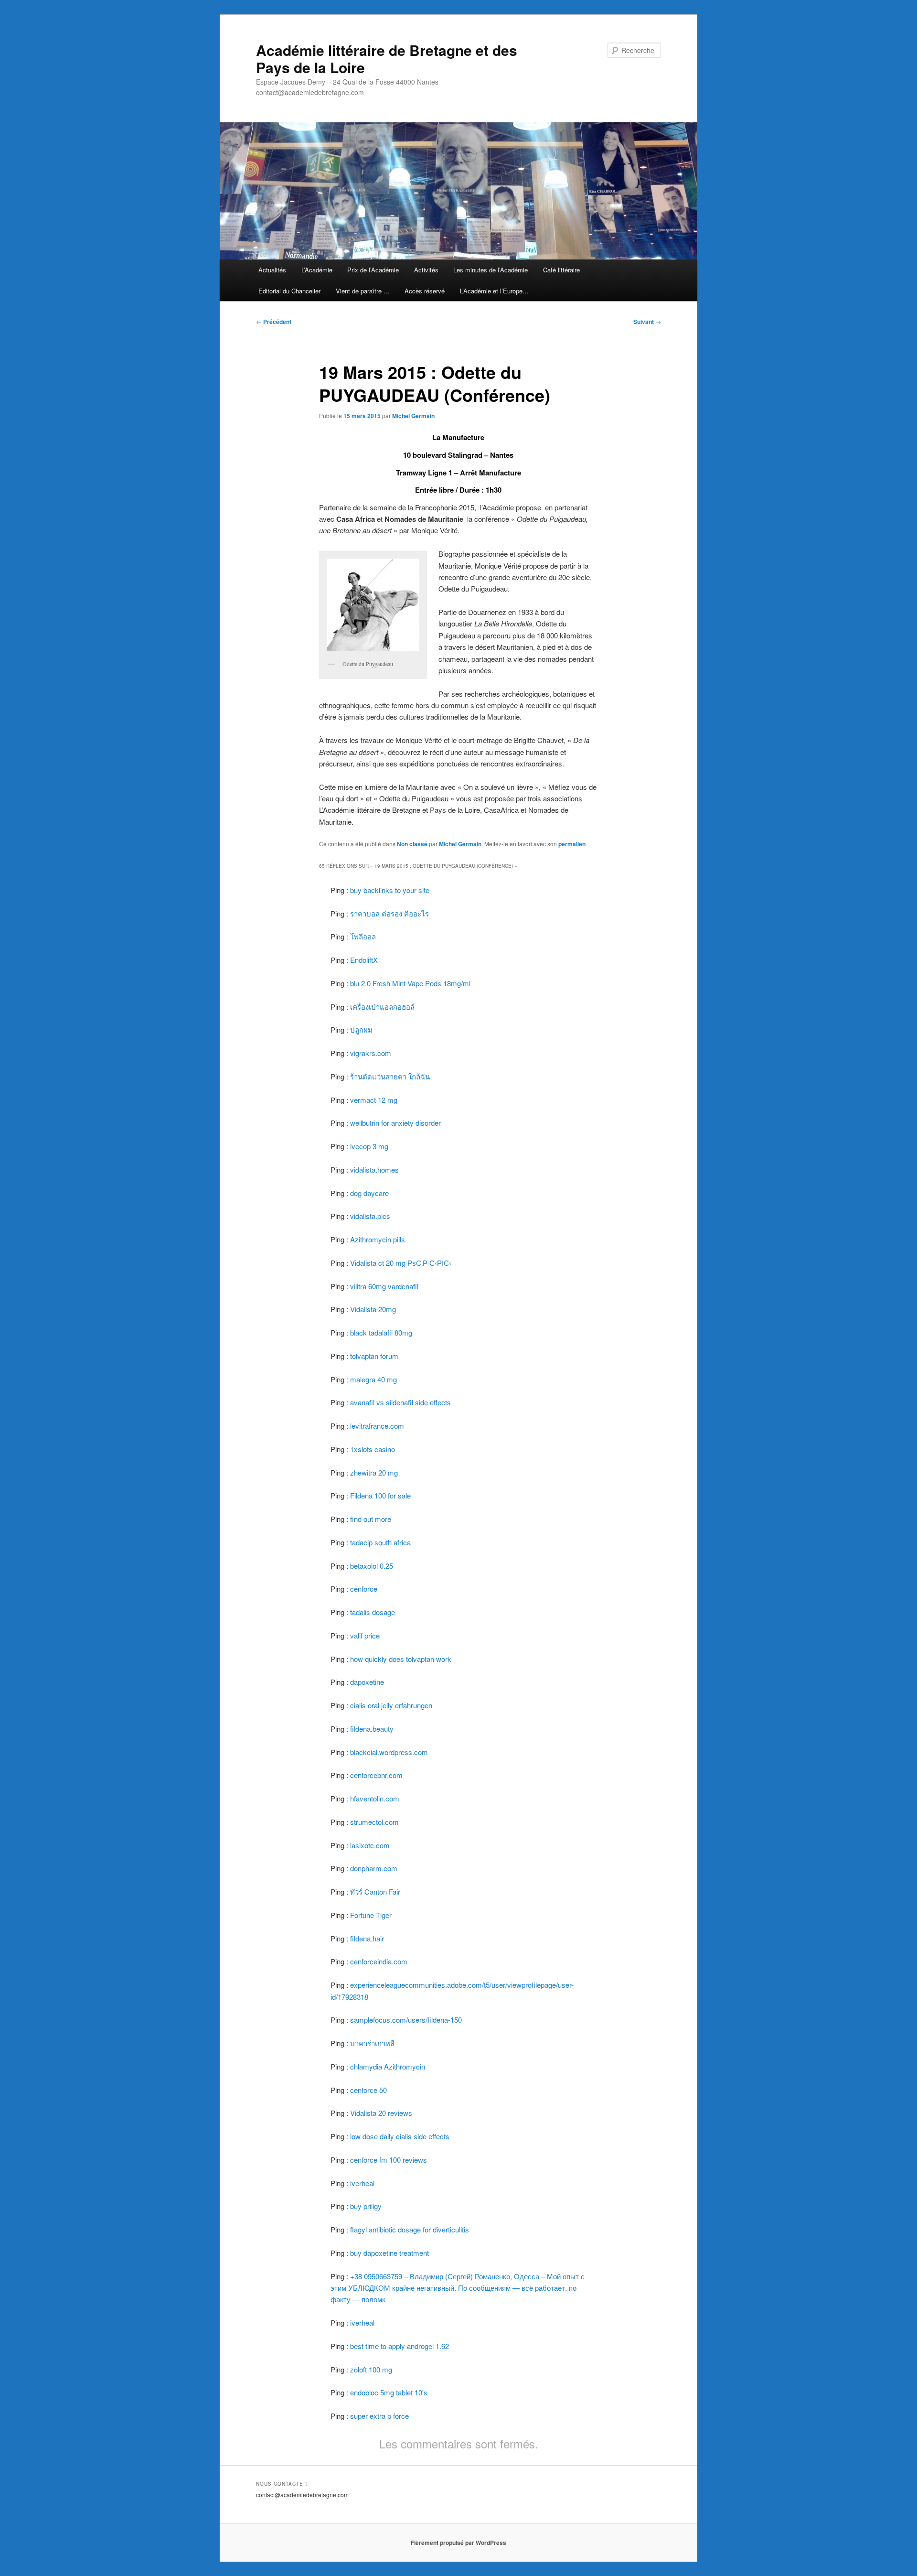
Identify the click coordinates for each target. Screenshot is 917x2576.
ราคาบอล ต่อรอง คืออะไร (389, 913)
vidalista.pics (370, 1216)
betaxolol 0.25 (372, 1566)
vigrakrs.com (371, 1053)
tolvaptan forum (374, 1356)
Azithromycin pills (378, 1239)
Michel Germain (413, 416)
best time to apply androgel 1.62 (400, 2346)
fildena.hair (367, 1938)
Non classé (412, 844)
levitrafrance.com (377, 1426)
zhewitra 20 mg (374, 1472)
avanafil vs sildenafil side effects (400, 1402)
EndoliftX (364, 960)
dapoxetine (367, 1682)
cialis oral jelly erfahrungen (391, 1705)
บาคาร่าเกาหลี (372, 2043)
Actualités (272, 270)
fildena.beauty (372, 1729)
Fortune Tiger (371, 1915)
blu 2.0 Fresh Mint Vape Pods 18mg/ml (410, 983)
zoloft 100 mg (371, 2369)
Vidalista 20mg (373, 1309)
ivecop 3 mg (369, 1146)
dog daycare (369, 1193)
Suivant (647, 322)
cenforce (364, 1589)
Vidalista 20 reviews (381, 2113)
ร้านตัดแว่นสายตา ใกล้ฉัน (390, 1076)
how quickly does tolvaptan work (401, 1659)
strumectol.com (374, 1822)
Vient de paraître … (363, 291)
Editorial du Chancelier (289, 291)
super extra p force (379, 2416)
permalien (572, 844)
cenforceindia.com (379, 1961)
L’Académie (317, 270)
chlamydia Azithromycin (388, 2066)
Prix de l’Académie (373, 270)
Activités (426, 270)
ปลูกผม (361, 1029)
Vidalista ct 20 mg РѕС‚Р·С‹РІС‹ (401, 1263)
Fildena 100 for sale (380, 1495)
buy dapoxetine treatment (389, 2253)
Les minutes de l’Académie (490, 270)
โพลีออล (363, 936)
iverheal (362, 2183)
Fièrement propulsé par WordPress (458, 2543)
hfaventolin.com (375, 1798)
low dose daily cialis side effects (400, 2136)
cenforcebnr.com (376, 1775)
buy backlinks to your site (390, 890)
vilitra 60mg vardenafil (384, 1286)
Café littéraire (561, 270)
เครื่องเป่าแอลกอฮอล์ (382, 1007)
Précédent (274, 322)
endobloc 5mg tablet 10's (389, 2392)
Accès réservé (425, 291)
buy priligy (366, 2206)
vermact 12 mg (374, 1100)
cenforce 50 (368, 2090)
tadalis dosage (373, 1612)
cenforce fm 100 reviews (389, 2160)
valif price (365, 1635)
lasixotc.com (370, 1845)
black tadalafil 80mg (381, 1332)
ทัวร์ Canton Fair (375, 1892)
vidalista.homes (374, 1169)
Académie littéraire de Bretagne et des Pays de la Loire (387, 59)
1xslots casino (373, 1449)
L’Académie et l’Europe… (494, 291)
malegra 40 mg (373, 1379)
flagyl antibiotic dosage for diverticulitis (410, 2229)
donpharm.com (374, 1868)
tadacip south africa (380, 1542)
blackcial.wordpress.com (389, 1752)
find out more (371, 1519)
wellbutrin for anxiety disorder (395, 1123)
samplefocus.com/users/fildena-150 (406, 2020)
